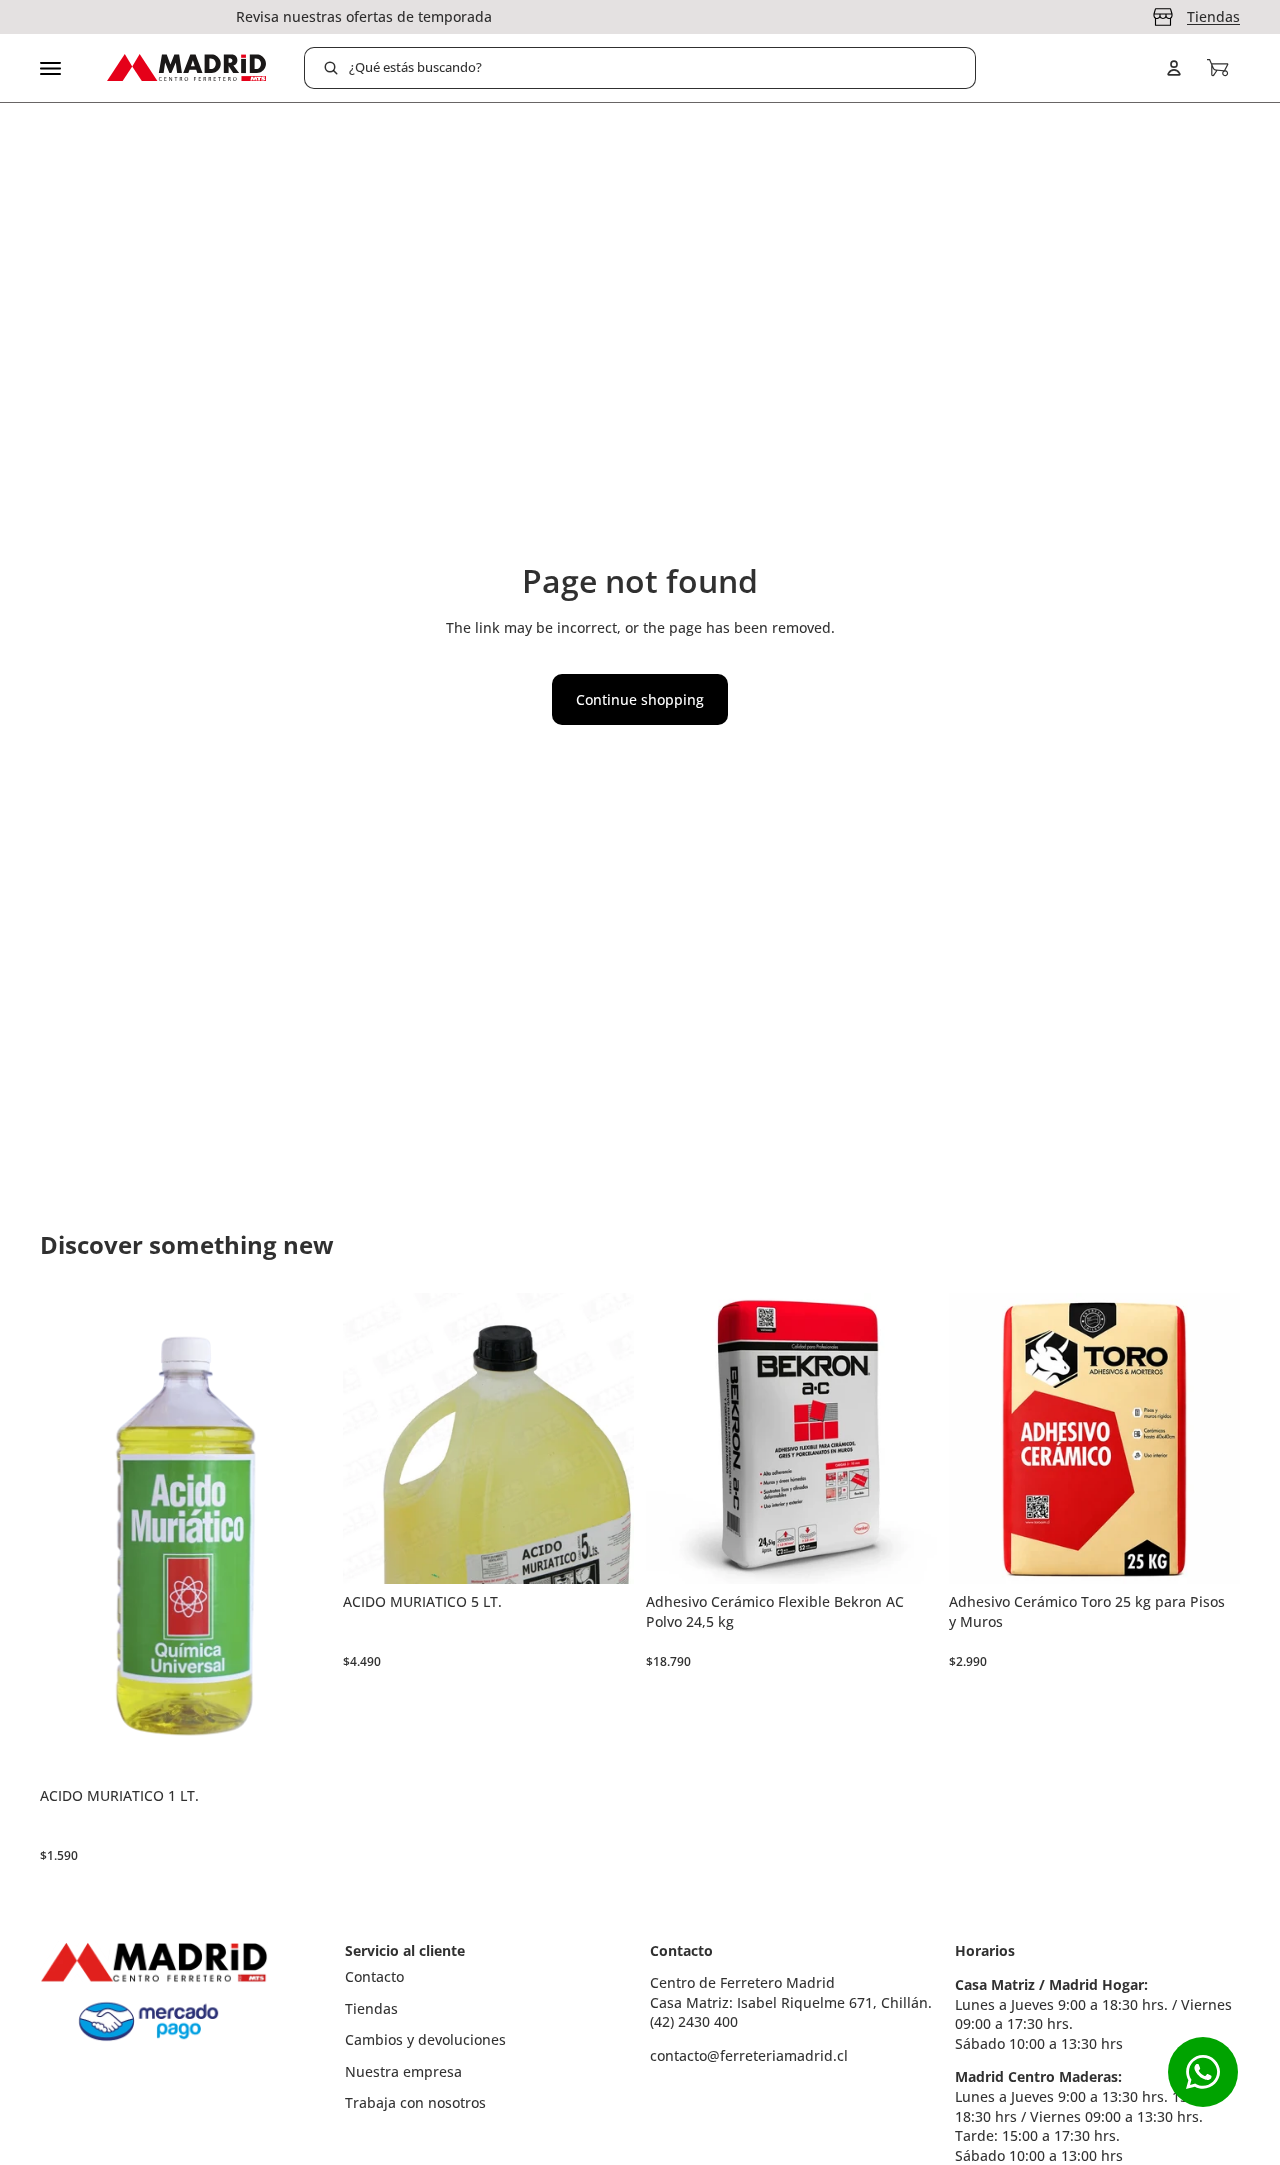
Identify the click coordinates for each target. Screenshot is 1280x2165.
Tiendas (1213, 16)
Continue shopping (640, 699)
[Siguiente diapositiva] (907, 1439)
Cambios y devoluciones (425, 2039)
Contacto (374, 1976)
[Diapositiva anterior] (676, 1439)
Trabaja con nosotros (415, 2102)
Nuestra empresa (403, 2071)
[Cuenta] (1174, 68)
